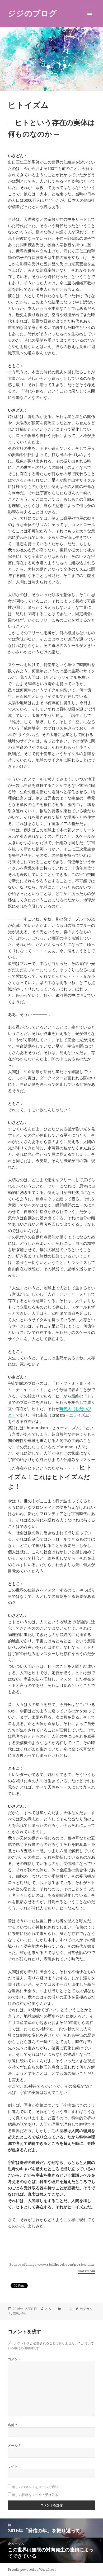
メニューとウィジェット (90, 19)
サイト (13, 2466)
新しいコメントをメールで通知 (35, 2487)
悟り (24, 2313)
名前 (13, 2425)
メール (14, 2445)
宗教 (16, 2313)
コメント (15, 2359)
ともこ (50, 2309)
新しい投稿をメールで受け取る (35, 2495)
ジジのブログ (32, 13)
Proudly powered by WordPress (32, 2570)
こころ (67, 2309)
